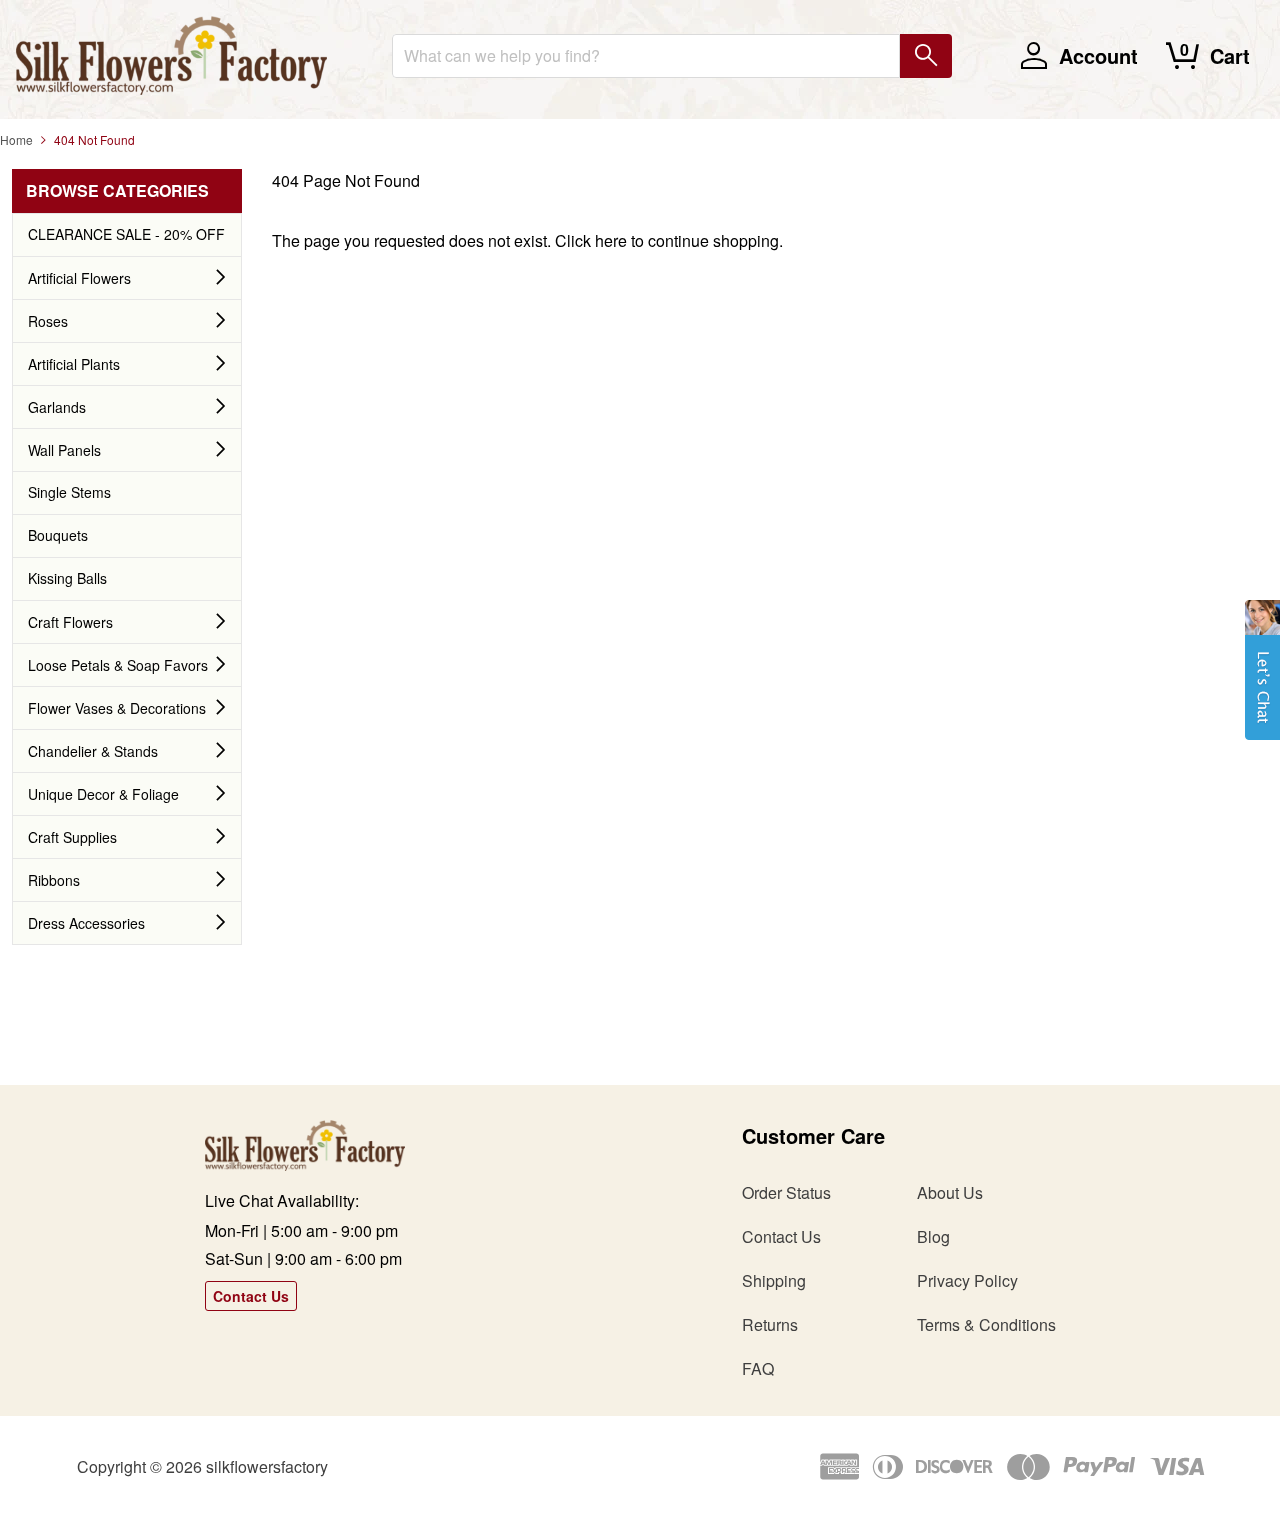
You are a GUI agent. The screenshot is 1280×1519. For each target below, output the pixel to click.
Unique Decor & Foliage (103, 794)
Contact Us (251, 1296)
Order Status (786, 1192)
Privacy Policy (967, 1280)
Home (16, 139)
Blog (933, 1236)
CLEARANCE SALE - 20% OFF (126, 234)
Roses (48, 321)
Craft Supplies (72, 837)
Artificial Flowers (79, 278)
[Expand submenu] (221, 278)
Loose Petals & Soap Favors (118, 665)
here (611, 240)
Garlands (57, 407)
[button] (1262, 680)
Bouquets (58, 535)
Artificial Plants (74, 364)
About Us (950, 1192)
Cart (1230, 55)
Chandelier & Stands (93, 751)
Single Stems (69, 492)
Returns (770, 1324)
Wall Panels (64, 450)
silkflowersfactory (267, 1466)
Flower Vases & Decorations (117, 708)
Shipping (774, 1280)
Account (1098, 55)
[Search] (926, 56)
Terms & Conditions (986, 1324)
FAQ (758, 1368)
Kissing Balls (67, 578)
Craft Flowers (70, 622)
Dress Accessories (86, 923)
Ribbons (54, 880)
